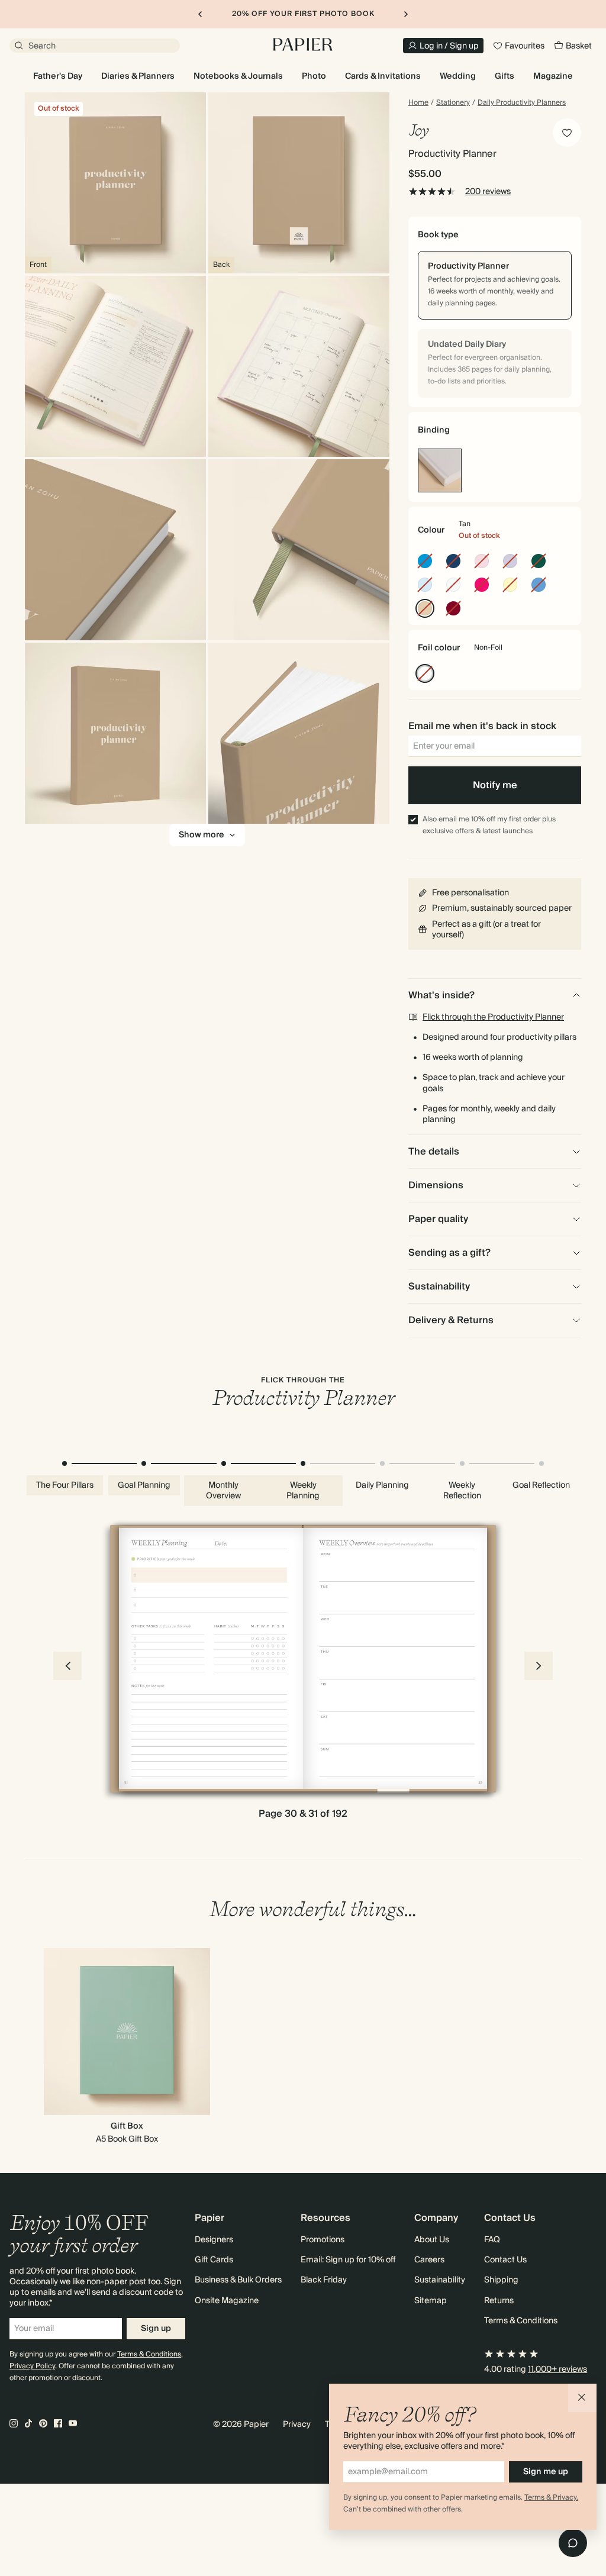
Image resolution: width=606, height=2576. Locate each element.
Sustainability (440, 2280)
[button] (582, 2398)
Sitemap (431, 2301)
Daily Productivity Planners (522, 103)
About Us (432, 2240)
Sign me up (546, 2472)
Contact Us (505, 2260)
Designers (214, 2240)
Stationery (453, 103)
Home (418, 103)
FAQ (492, 2240)
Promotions (323, 2240)
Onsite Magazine (227, 2301)
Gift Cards (214, 2260)
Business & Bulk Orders (238, 2280)
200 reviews (488, 192)
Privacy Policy (32, 2366)
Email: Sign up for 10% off (348, 2260)
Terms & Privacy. (551, 2498)
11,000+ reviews (557, 2369)
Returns (499, 2301)
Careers (429, 2260)
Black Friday (324, 2280)
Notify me (495, 785)
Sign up (156, 2329)
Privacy (297, 2425)
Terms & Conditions (149, 2354)
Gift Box (127, 2126)
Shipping (501, 2280)
